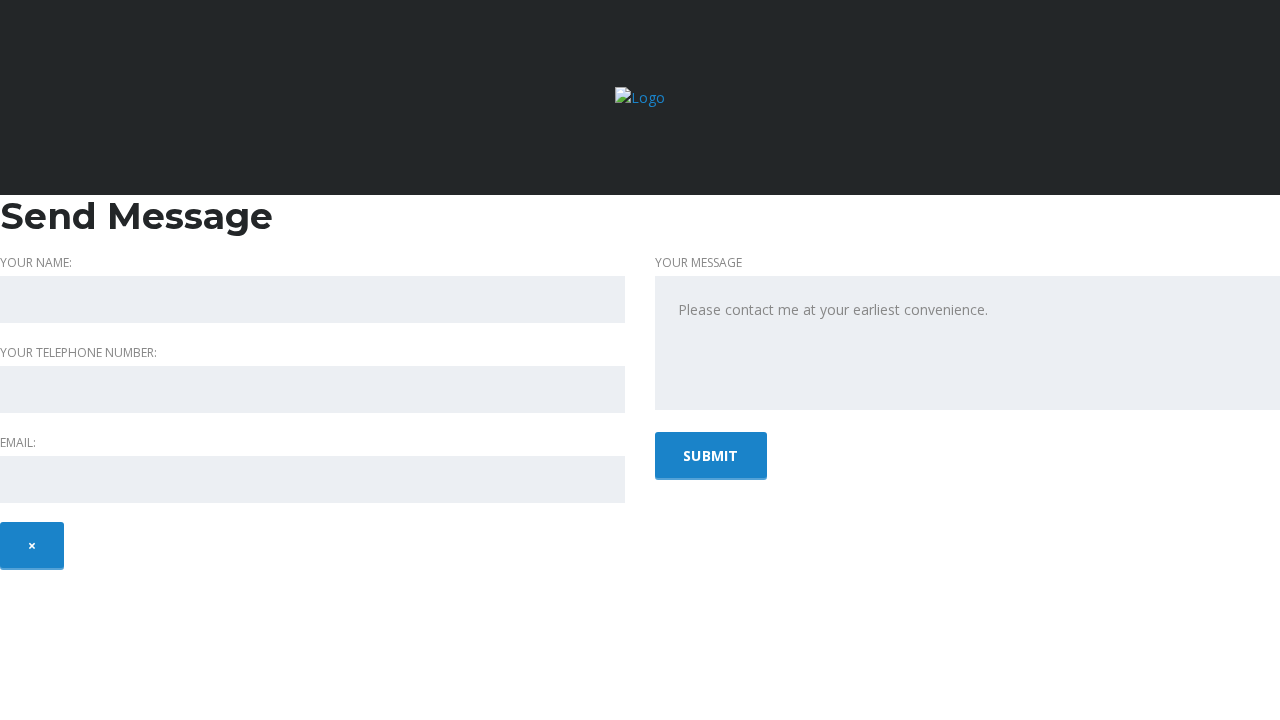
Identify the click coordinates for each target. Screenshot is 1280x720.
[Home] (640, 96)
